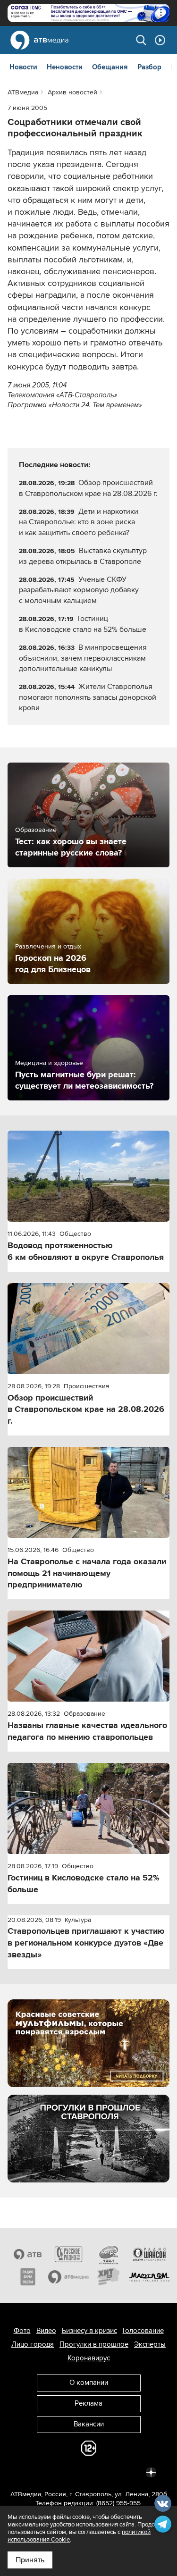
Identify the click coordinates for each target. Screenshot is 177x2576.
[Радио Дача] (28, 2277)
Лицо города (33, 2344)
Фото (22, 2331)
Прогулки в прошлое (94, 2344)
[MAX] (89, 2472)
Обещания (110, 67)
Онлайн (160, 40)
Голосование (143, 2331)
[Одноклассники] (68, 2472)
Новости (23, 67)
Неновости (65, 67)
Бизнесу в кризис (89, 2331)
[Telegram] (47, 2472)
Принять (30, 2560)
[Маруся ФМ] (149, 2277)
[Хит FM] (109, 2277)
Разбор (149, 67)
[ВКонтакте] (26, 2472)
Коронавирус (89, 2358)
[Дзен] (151, 2472)
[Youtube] (110, 2472)
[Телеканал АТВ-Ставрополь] (28, 2254)
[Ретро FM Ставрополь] (109, 2254)
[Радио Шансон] (149, 2254)
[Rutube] (130, 2472)
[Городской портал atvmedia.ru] (68, 2277)
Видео (46, 2331)
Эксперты (150, 2344)
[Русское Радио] (68, 2254)
